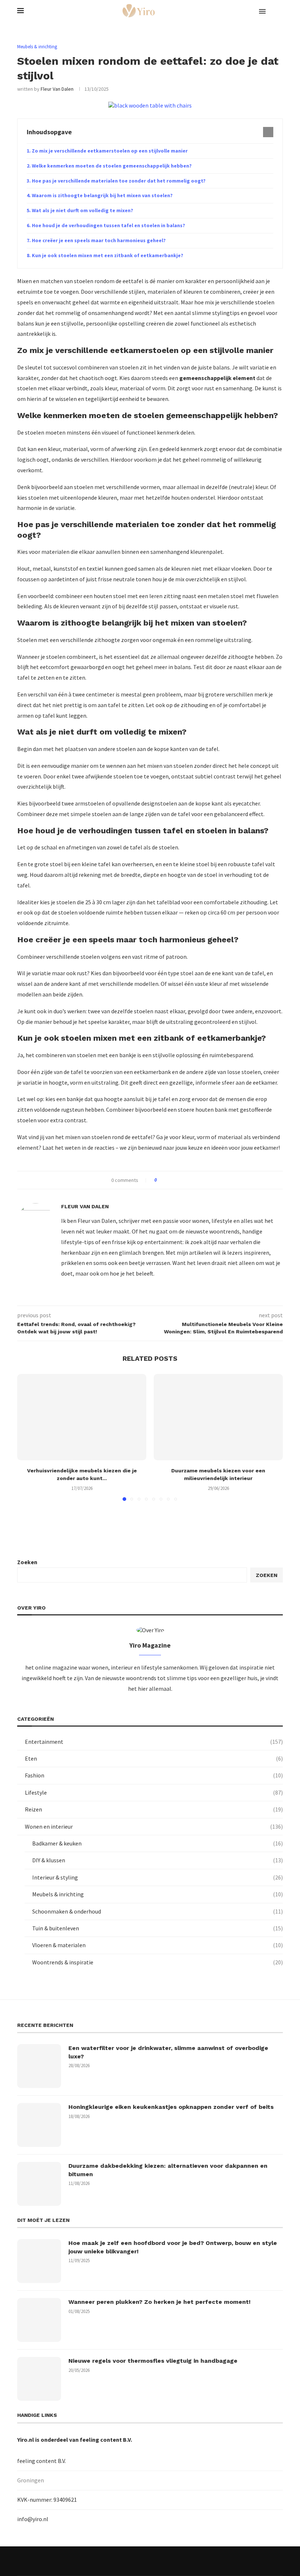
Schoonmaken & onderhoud (157, 1911)
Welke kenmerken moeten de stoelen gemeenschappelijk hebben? (112, 166)
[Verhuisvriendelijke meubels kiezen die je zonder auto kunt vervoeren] (82, 1417)
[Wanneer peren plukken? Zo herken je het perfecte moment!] (39, 2320)
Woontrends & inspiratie (157, 1962)
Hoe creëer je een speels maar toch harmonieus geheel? (99, 240)
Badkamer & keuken (157, 1843)
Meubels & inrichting (157, 1894)
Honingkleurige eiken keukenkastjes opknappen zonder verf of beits (171, 2107)
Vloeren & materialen (157, 1945)
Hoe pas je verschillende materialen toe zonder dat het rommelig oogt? (119, 181)
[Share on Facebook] (169, 1180)
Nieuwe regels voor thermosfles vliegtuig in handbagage (153, 2361)
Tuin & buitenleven (157, 1928)
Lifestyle (154, 1792)
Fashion (154, 1775)
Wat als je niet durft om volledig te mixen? (82, 210)
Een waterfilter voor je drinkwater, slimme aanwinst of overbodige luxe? (168, 2052)
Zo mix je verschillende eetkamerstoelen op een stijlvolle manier (110, 151)
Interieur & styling (157, 1877)
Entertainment (154, 1742)
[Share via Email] (190, 1180)
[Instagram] (134, 2561)
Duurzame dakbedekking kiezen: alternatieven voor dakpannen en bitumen (168, 2170)
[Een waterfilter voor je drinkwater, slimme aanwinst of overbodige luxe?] (39, 2066)
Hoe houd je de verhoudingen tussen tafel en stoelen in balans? (108, 225)
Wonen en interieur (154, 1826)
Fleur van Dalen (57, 89)
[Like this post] (161, 1180)
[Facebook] (102, 2561)
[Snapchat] (182, 2561)
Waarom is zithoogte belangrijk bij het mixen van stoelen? (102, 195)
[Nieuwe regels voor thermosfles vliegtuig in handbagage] (39, 2379)
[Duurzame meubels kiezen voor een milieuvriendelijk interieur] (218, 1417)
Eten (154, 1758)
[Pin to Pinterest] (183, 1180)
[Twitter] (118, 2561)
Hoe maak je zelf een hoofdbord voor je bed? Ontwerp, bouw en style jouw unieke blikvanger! (173, 2247)
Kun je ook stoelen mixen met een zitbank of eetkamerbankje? (108, 255)
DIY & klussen (157, 1860)
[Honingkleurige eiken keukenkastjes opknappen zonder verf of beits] (39, 2125)
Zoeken (27, 1562)
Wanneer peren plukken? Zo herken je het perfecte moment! (160, 2302)
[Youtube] (166, 2561)
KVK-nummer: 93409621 (47, 2500)
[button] (27, 1437)
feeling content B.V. (106, 2440)
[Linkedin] (150, 2561)
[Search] (279, 11)
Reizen (154, 1809)
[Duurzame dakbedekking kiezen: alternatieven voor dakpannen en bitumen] (39, 2184)
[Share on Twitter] (176, 1180)
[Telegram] (198, 2561)
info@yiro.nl (33, 2519)
